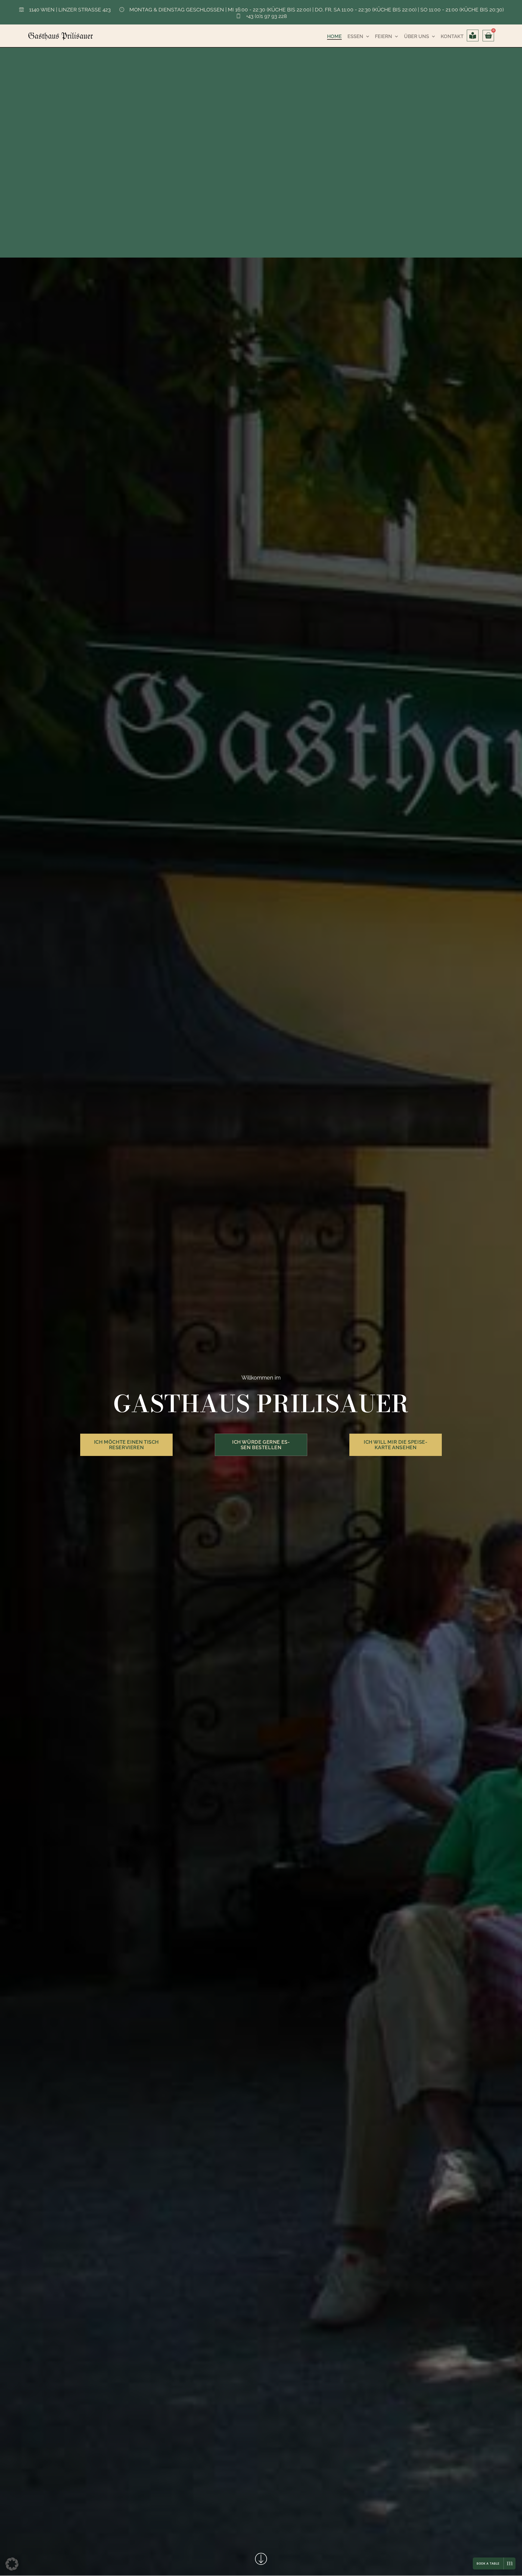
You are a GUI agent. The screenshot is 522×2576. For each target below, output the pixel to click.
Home (334, 36)
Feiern (383, 36)
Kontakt (452, 36)
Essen (355, 36)
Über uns (417, 36)
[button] (12, 2564)
